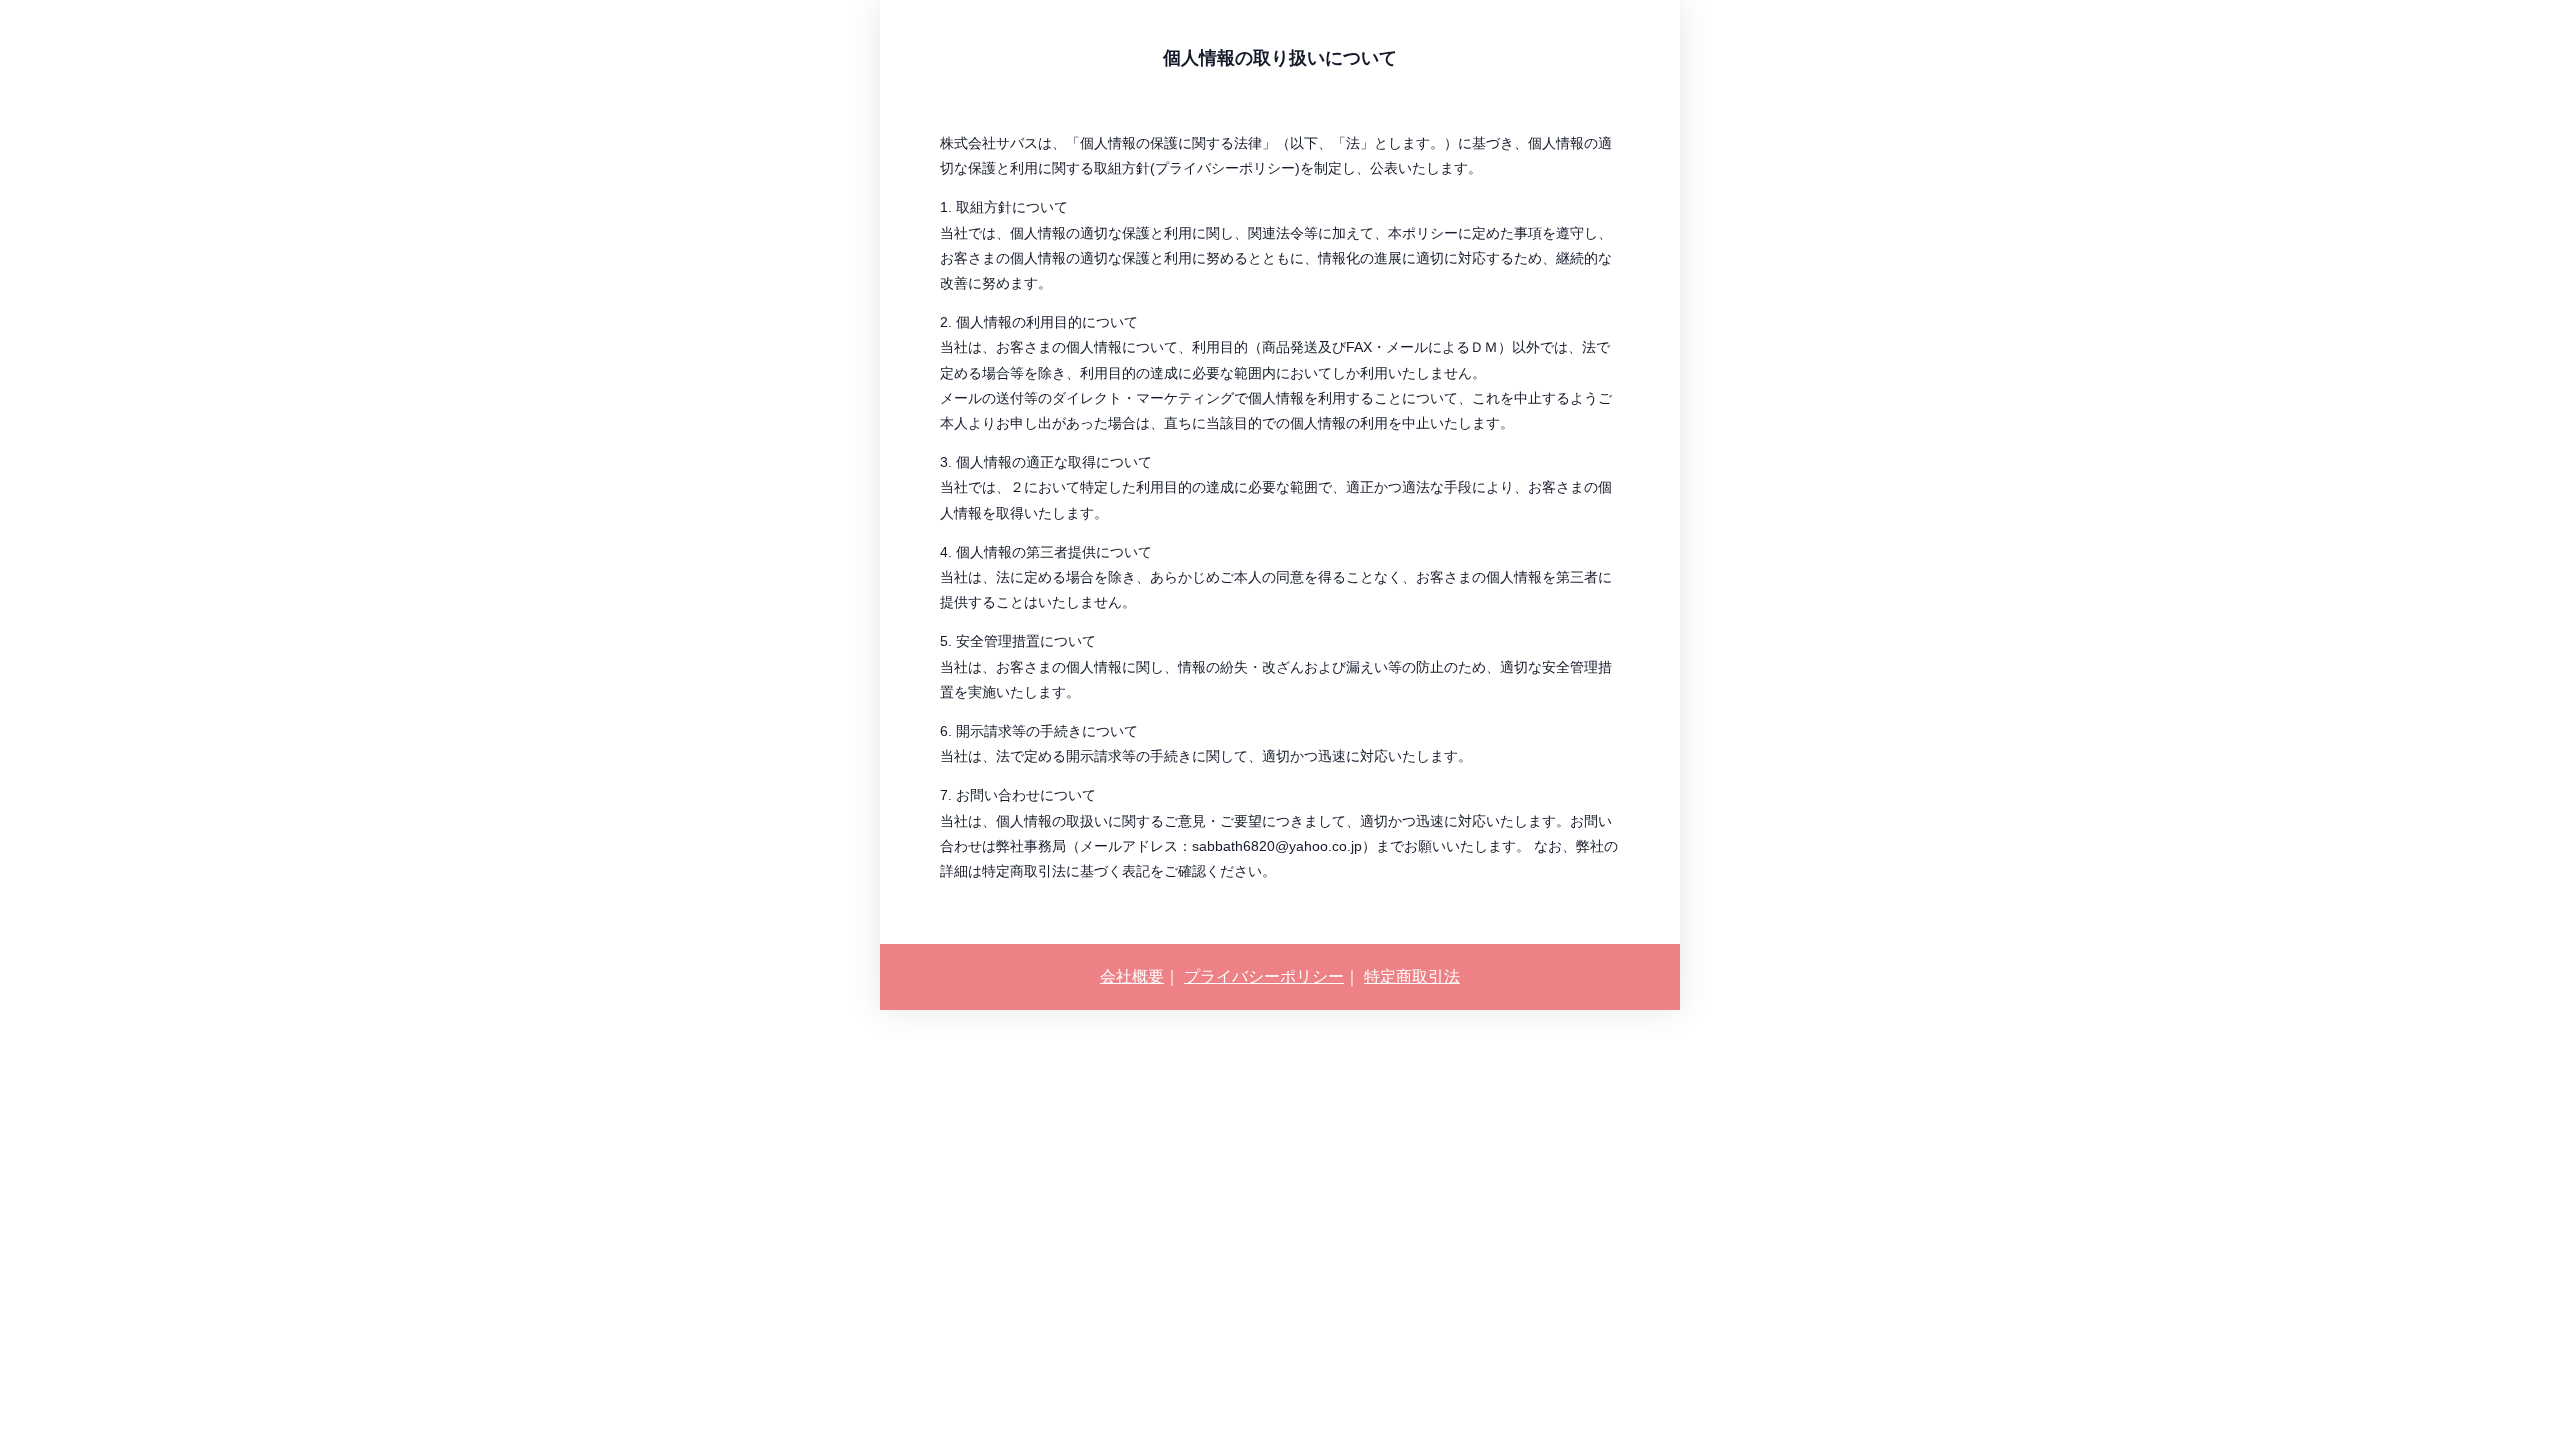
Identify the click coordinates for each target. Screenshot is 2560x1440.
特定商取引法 (1412, 976)
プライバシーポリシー (1264, 976)
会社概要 (1132, 976)
